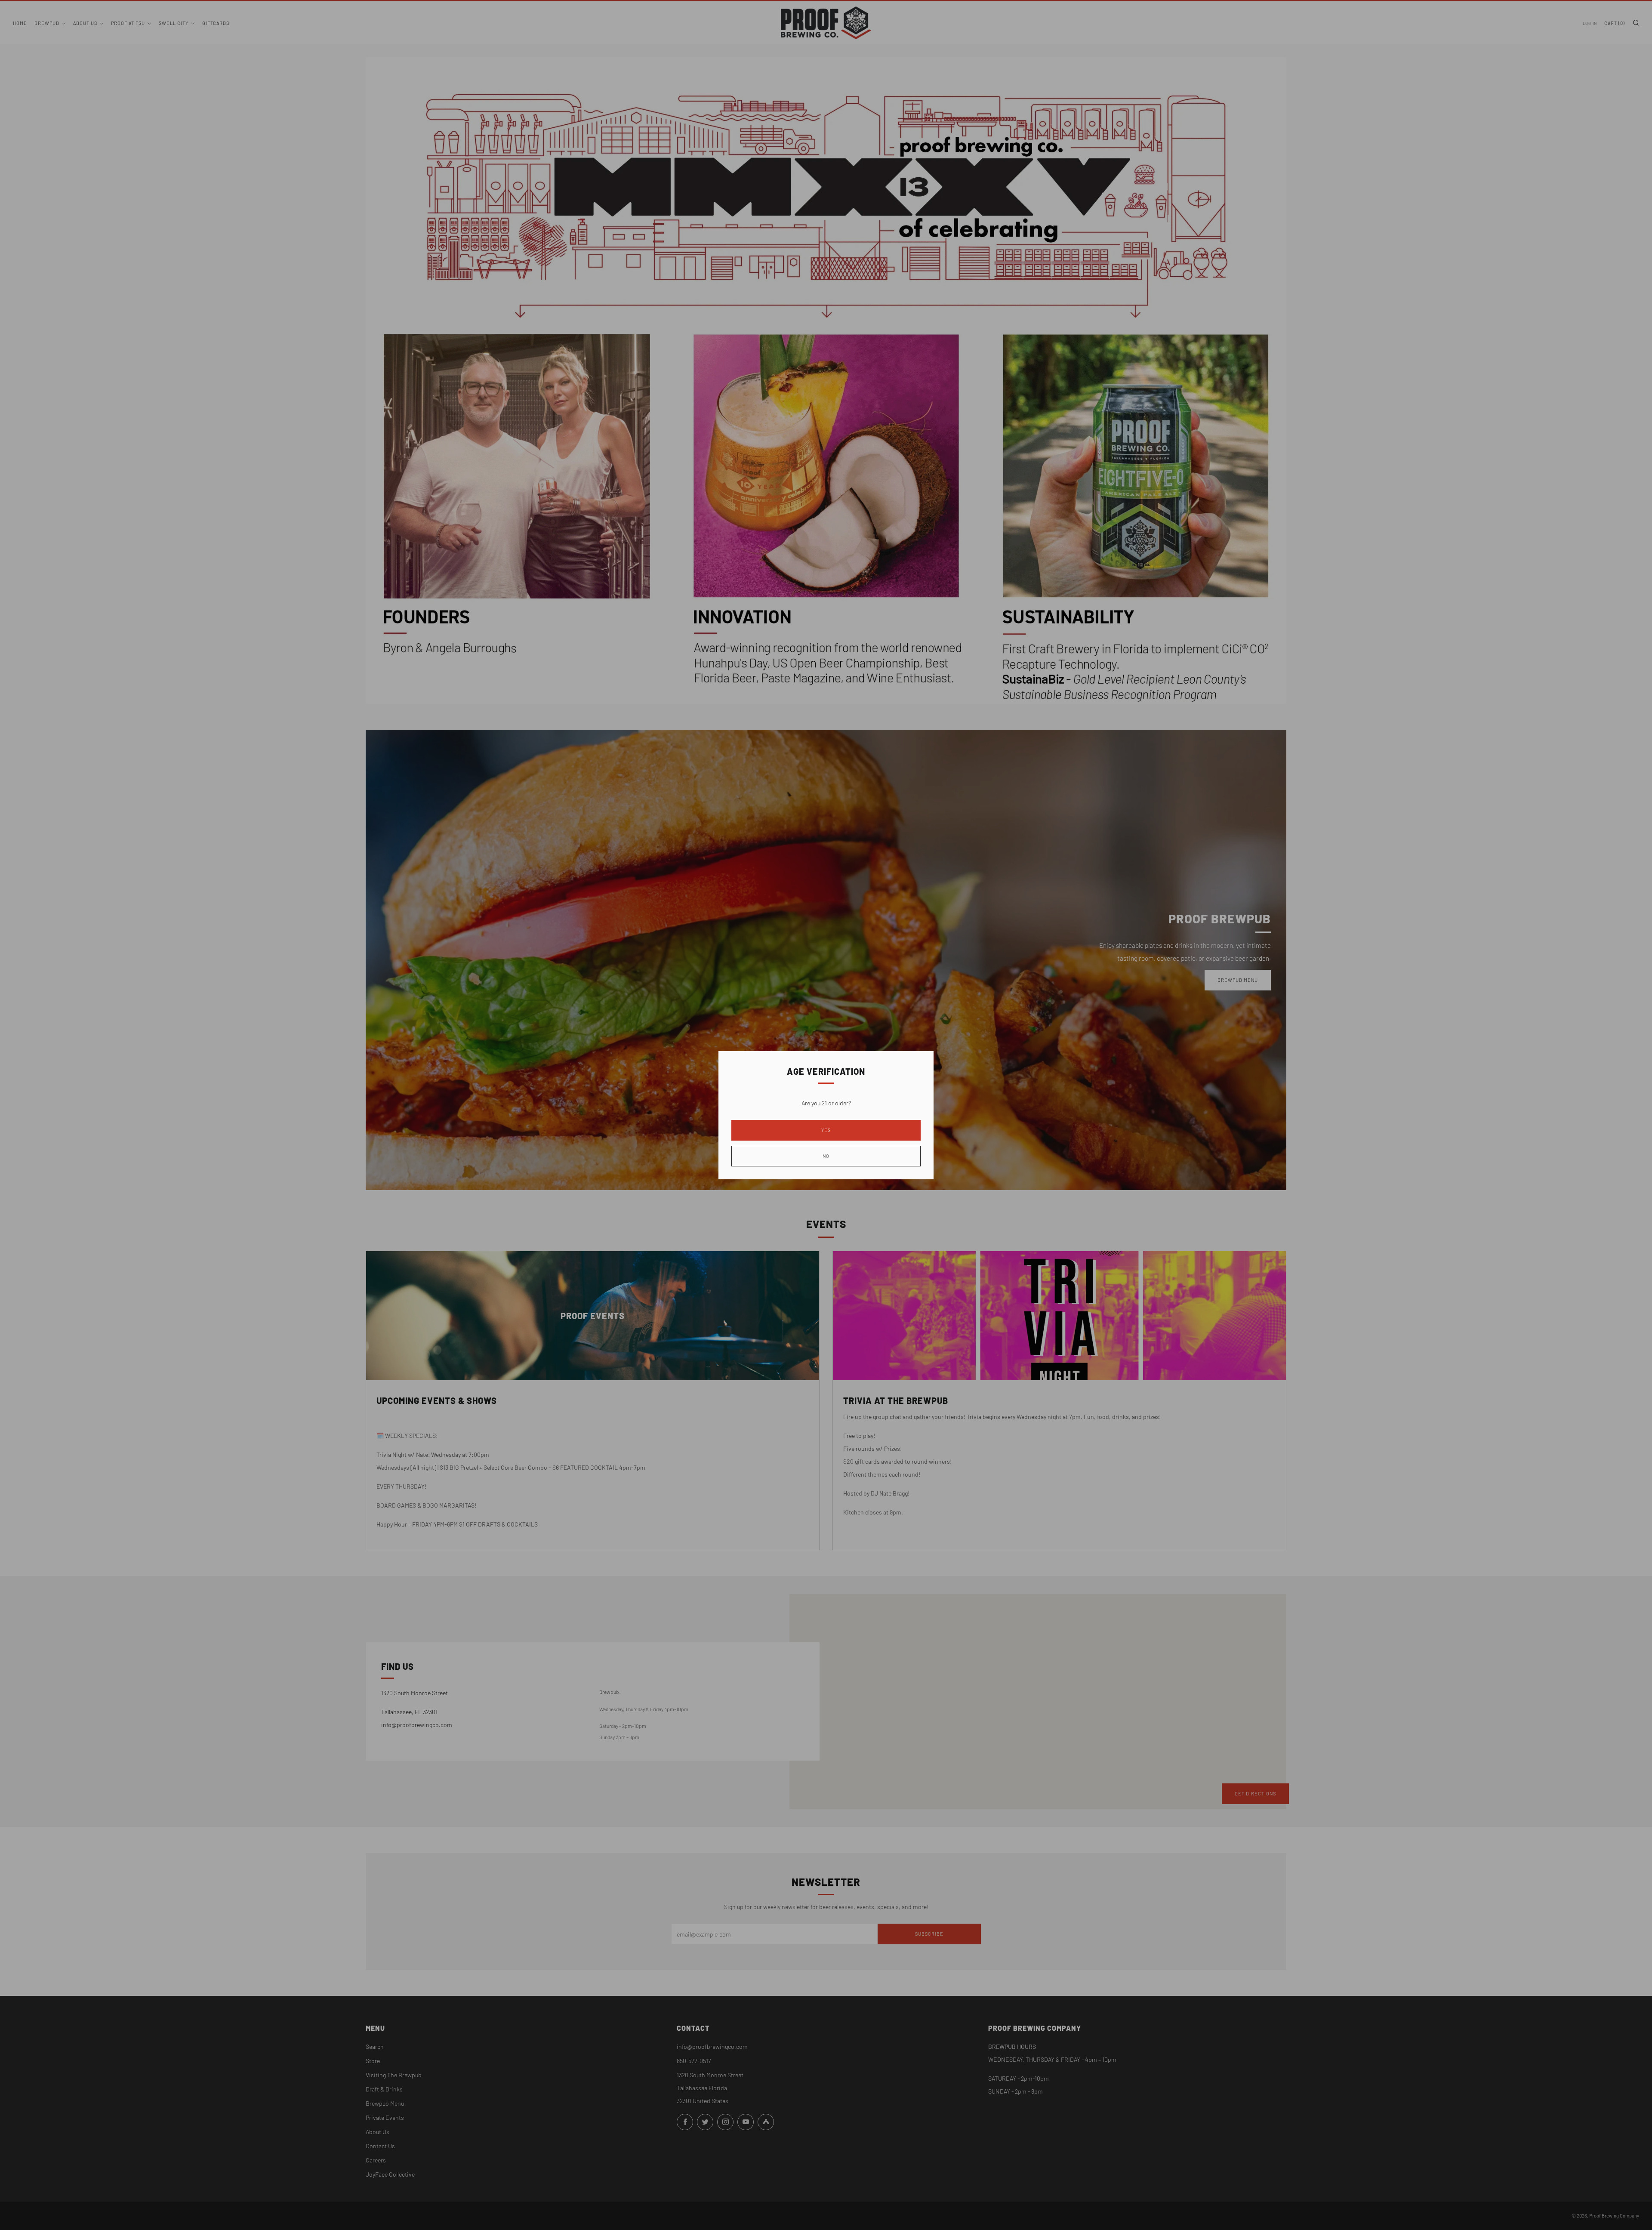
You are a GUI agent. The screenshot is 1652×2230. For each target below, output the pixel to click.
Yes (826, 1130)
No (826, 1156)
